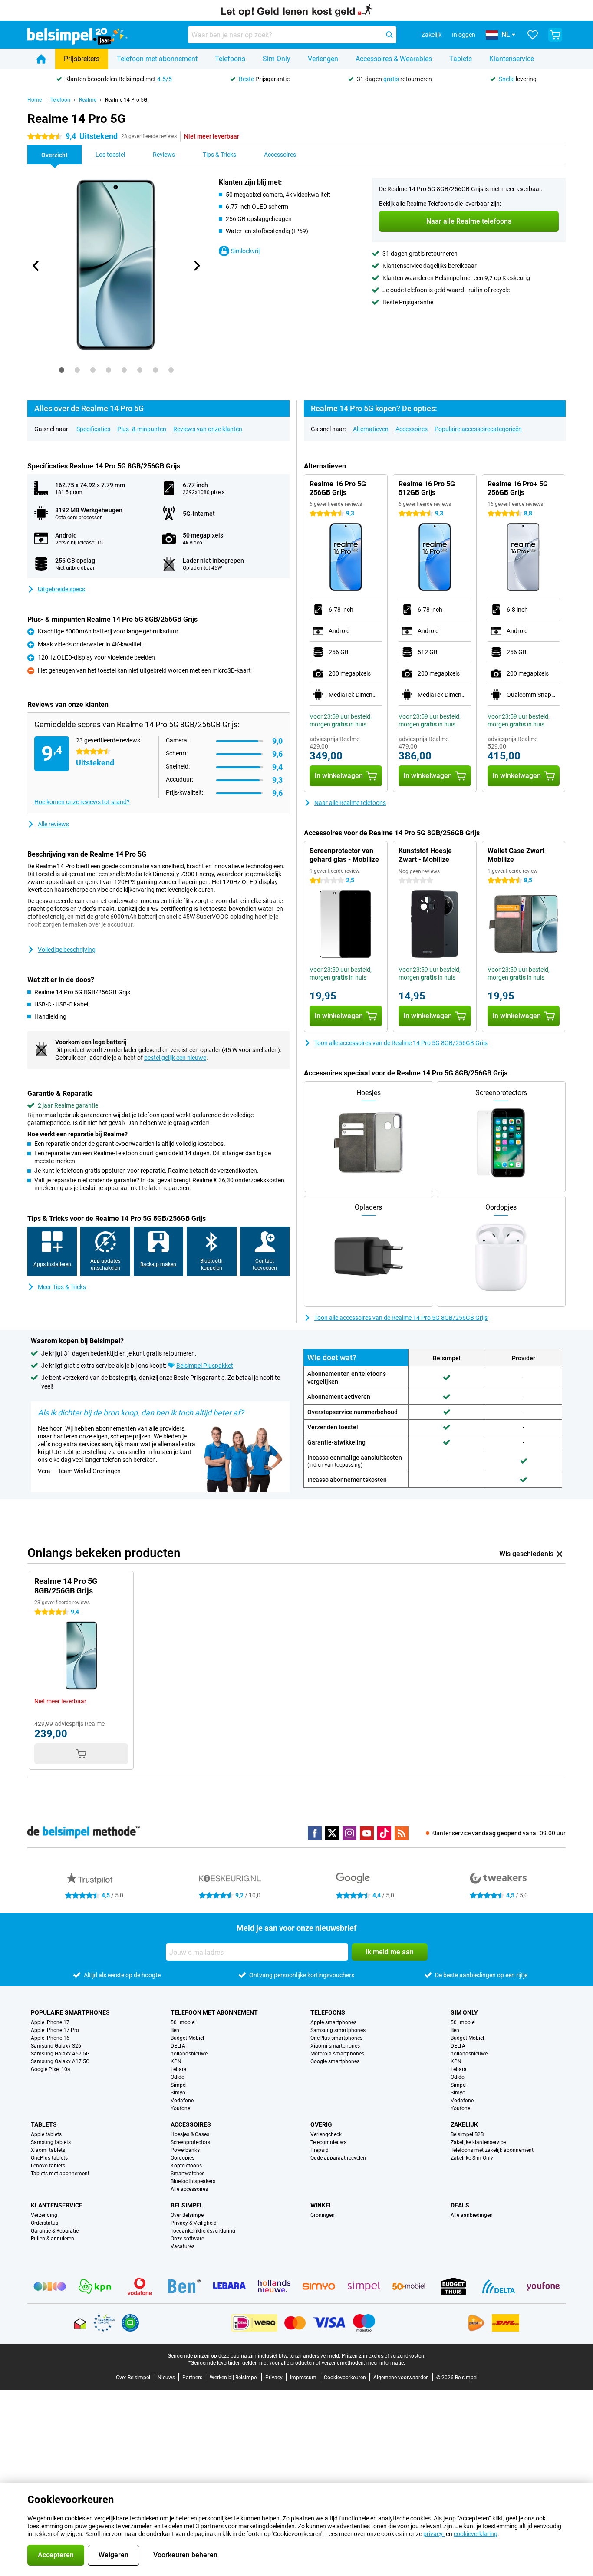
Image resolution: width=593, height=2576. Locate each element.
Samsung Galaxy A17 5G (60, 2061)
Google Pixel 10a (51, 2069)
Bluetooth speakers (193, 2181)
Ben (175, 2030)
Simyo (178, 2093)
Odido (178, 2077)
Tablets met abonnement (60, 2174)
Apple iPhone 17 (50, 2022)
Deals (460, 2205)
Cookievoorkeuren (345, 2378)
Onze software (187, 2239)
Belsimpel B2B (467, 2134)
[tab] (62, 370)
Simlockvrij (245, 251)
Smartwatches (188, 2174)
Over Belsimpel (188, 2215)
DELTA (178, 2046)
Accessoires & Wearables (394, 59)
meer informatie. (386, 2363)
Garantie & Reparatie (55, 2231)
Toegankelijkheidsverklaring (203, 2231)
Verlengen (323, 59)
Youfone (180, 2108)
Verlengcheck (326, 2134)
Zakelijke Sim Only (472, 2158)
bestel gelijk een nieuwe (175, 1058)
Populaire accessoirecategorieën (478, 429)
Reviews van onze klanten (208, 429)
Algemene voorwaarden (401, 2378)
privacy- (434, 2534)
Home (35, 100)
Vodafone (182, 2101)
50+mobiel (183, 2022)
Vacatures (183, 2246)
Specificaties (93, 429)
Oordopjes (183, 2158)
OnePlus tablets (49, 2158)
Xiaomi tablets (48, 2150)
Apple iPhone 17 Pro (55, 2030)
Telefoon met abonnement (157, 59)
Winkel (321, 2205)
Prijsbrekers (82, 59)
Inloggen (464, 35)
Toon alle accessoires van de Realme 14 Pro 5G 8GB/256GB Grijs (401, 1043)
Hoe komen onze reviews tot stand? (82, 802)
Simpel (179, 2085)
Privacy (274, 2378)
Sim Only (277, 59)
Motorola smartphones (337, 2054)
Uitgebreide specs (61, 589)
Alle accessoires (189, 2189)
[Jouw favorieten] (533, 35)
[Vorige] (36, 266)
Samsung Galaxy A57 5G (60, 2054)
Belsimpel (187, 2205)
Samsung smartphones (338, 2030)
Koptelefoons (186, 2166)
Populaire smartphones (70, 2012)
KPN (176, 2061)
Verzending (44, 2215)
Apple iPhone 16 (50, 2038)
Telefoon (60, 100)
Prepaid (320, 2150)
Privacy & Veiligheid (194, 2223)
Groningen (323, 2215)
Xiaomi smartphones (335, 2046)
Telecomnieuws (328, 2142)
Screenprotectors (190, 2142)
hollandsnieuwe (189, 2054)
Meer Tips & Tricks (62, 1287)
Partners (192, 2378)
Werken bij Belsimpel (234, 2378)
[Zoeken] (389, 35)
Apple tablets (46, 2134)
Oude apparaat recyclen (338, 2158)
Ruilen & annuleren (53, 2239)
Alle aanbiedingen (472, 2215)
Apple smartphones (333, 2022)
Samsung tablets (51, 2142)
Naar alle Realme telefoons (350, 803)
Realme (88, 100)
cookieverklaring (476, 2534)
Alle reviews (53, 824)
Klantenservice (512, 59)
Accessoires (412, 429)
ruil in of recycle (489, 290)
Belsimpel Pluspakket (205, 1366)
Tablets (461, 59)
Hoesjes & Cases (190, 2134)
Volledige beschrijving (67, 950)
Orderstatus (44, 2223)
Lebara (179, 2069)
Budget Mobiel (187, 2038)
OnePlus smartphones (336, 2038)
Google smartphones (335, 2061)
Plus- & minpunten (142, 429)
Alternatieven (371, 429)
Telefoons (230, 59)
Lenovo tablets (48, 2166)
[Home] (41, 59)
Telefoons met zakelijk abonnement (492, 2150)
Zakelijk (464, 2124)
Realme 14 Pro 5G (126, 100)
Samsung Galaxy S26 (56, 2046)
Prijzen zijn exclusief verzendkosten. (384, 2356)
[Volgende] (196, 266)
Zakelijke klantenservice (478, 2142)
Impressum (303, 2378)
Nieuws (166, 2378)
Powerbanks (185, 2150)
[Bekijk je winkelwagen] (555, 35)
